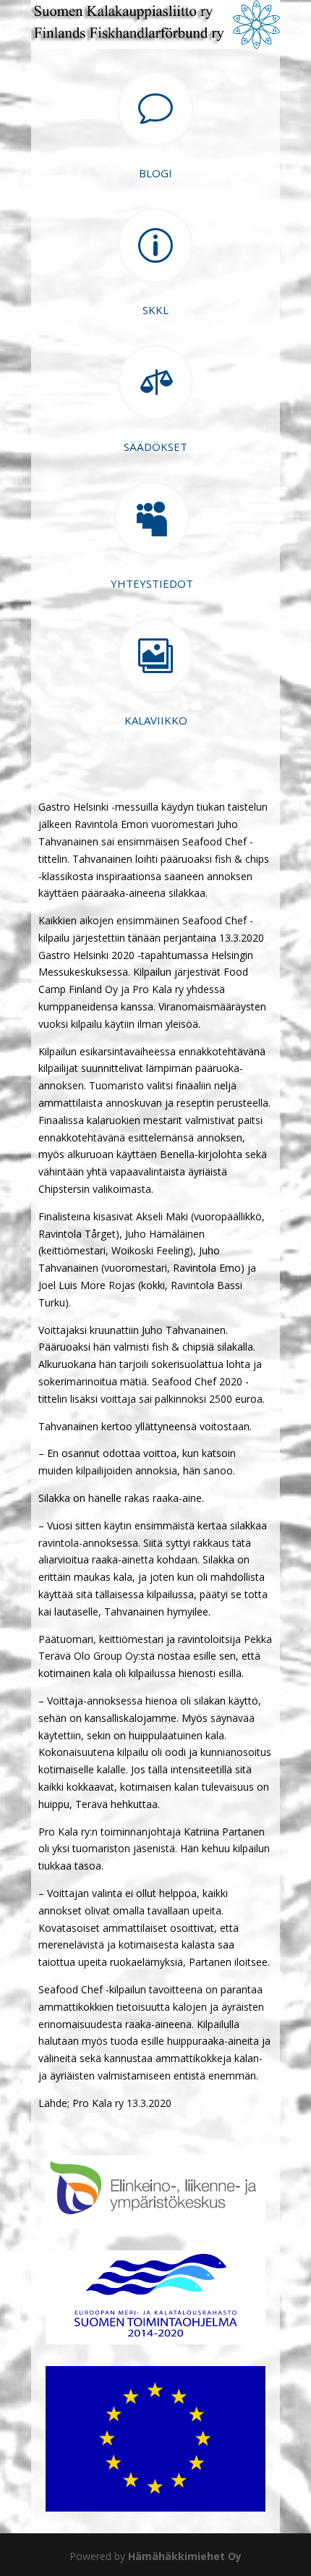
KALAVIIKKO (156, 720)
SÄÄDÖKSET (155, 447)
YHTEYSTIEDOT (152, 583)
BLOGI (155, 173)
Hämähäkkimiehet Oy (185, 2556)
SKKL (155, 310)
